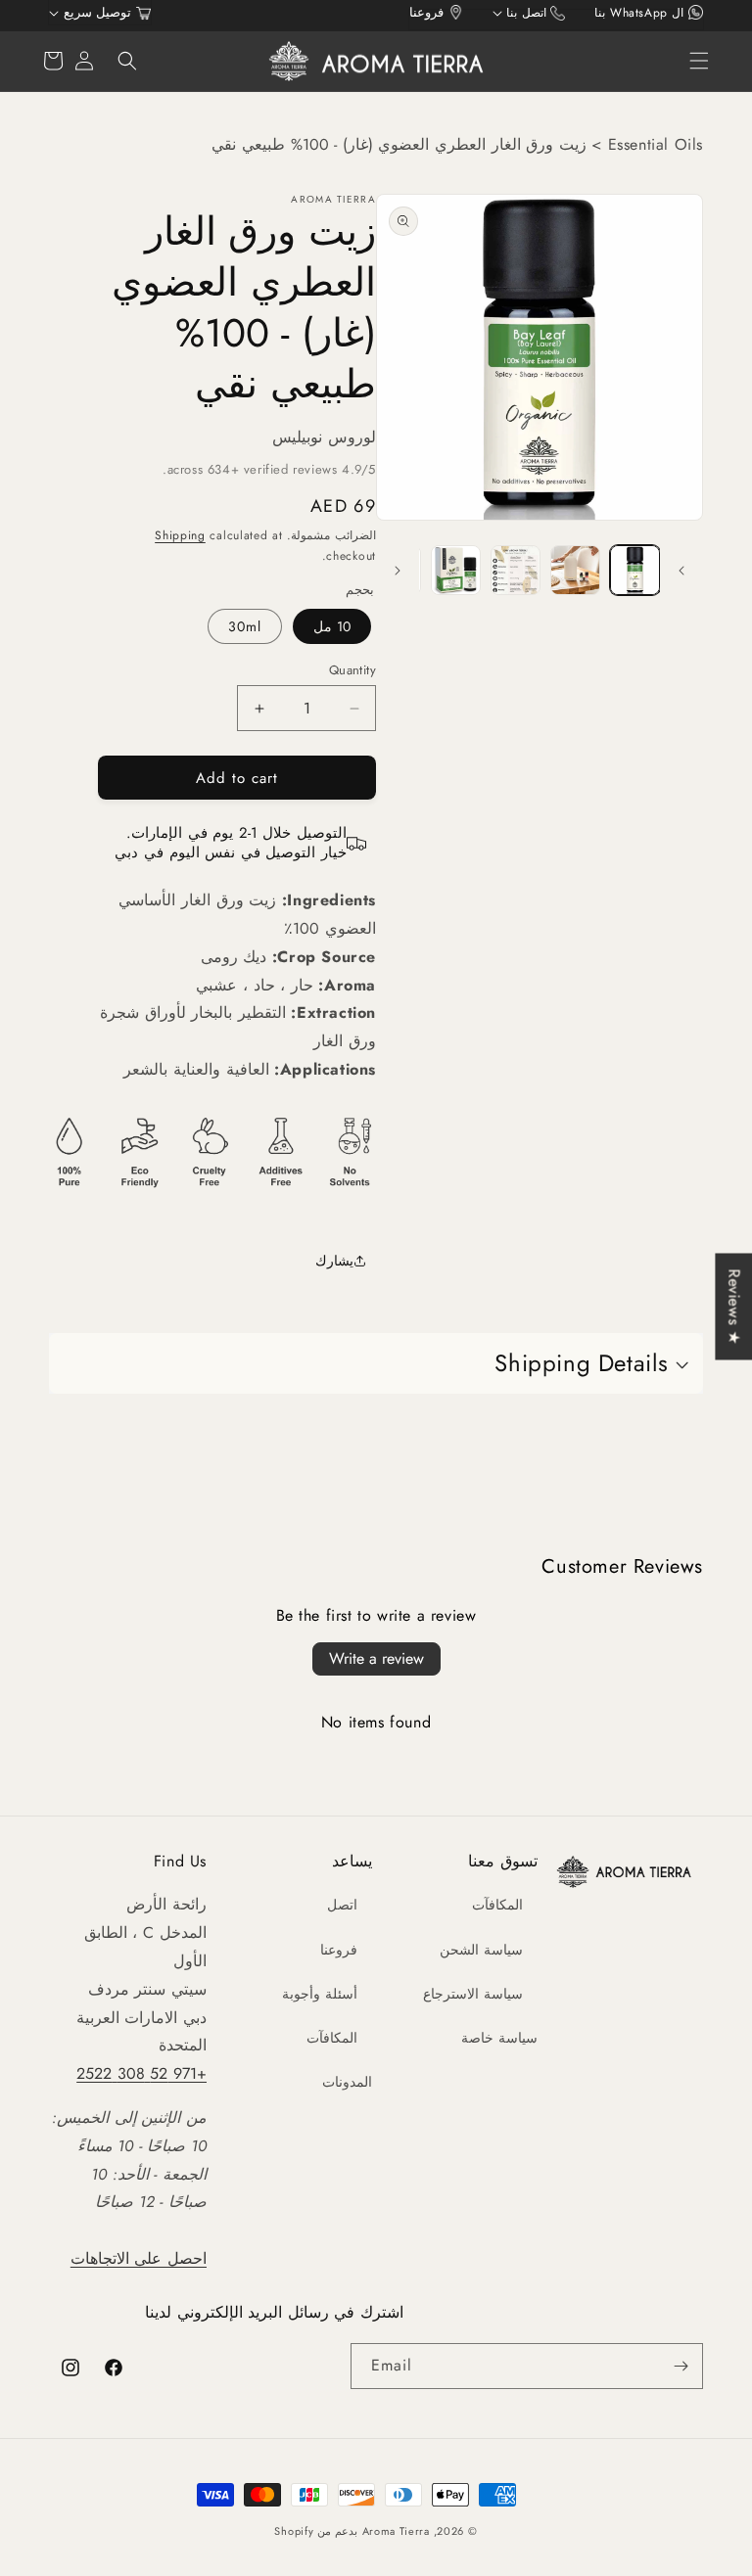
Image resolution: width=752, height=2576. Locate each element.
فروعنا (339, 1950)
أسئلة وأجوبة (320, 1994)
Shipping (180, 535)
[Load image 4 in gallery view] (456, 570)
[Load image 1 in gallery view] (635, 570)
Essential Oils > (645, 144)
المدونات (347, 2082)
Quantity (352, 670)
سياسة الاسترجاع (473, 1994)
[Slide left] (681, 571)
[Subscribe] (681, 2366)
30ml (245, 626)
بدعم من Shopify (315, 2531)
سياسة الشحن (481, 1950)
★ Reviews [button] (734, 1306)
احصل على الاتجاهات (139, 2258)
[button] (699, 61)
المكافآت (497, 1905)
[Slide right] (398, 571)
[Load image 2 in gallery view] (575, 570)
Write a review (376, 1658)
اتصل (342, 1905)
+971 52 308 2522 (141, 2073)
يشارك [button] (334, 1261)
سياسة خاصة (499, 2038)
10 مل (332, 626)
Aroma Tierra (396, 2531)
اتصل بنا (534, 13)
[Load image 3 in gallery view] (516, 570)
